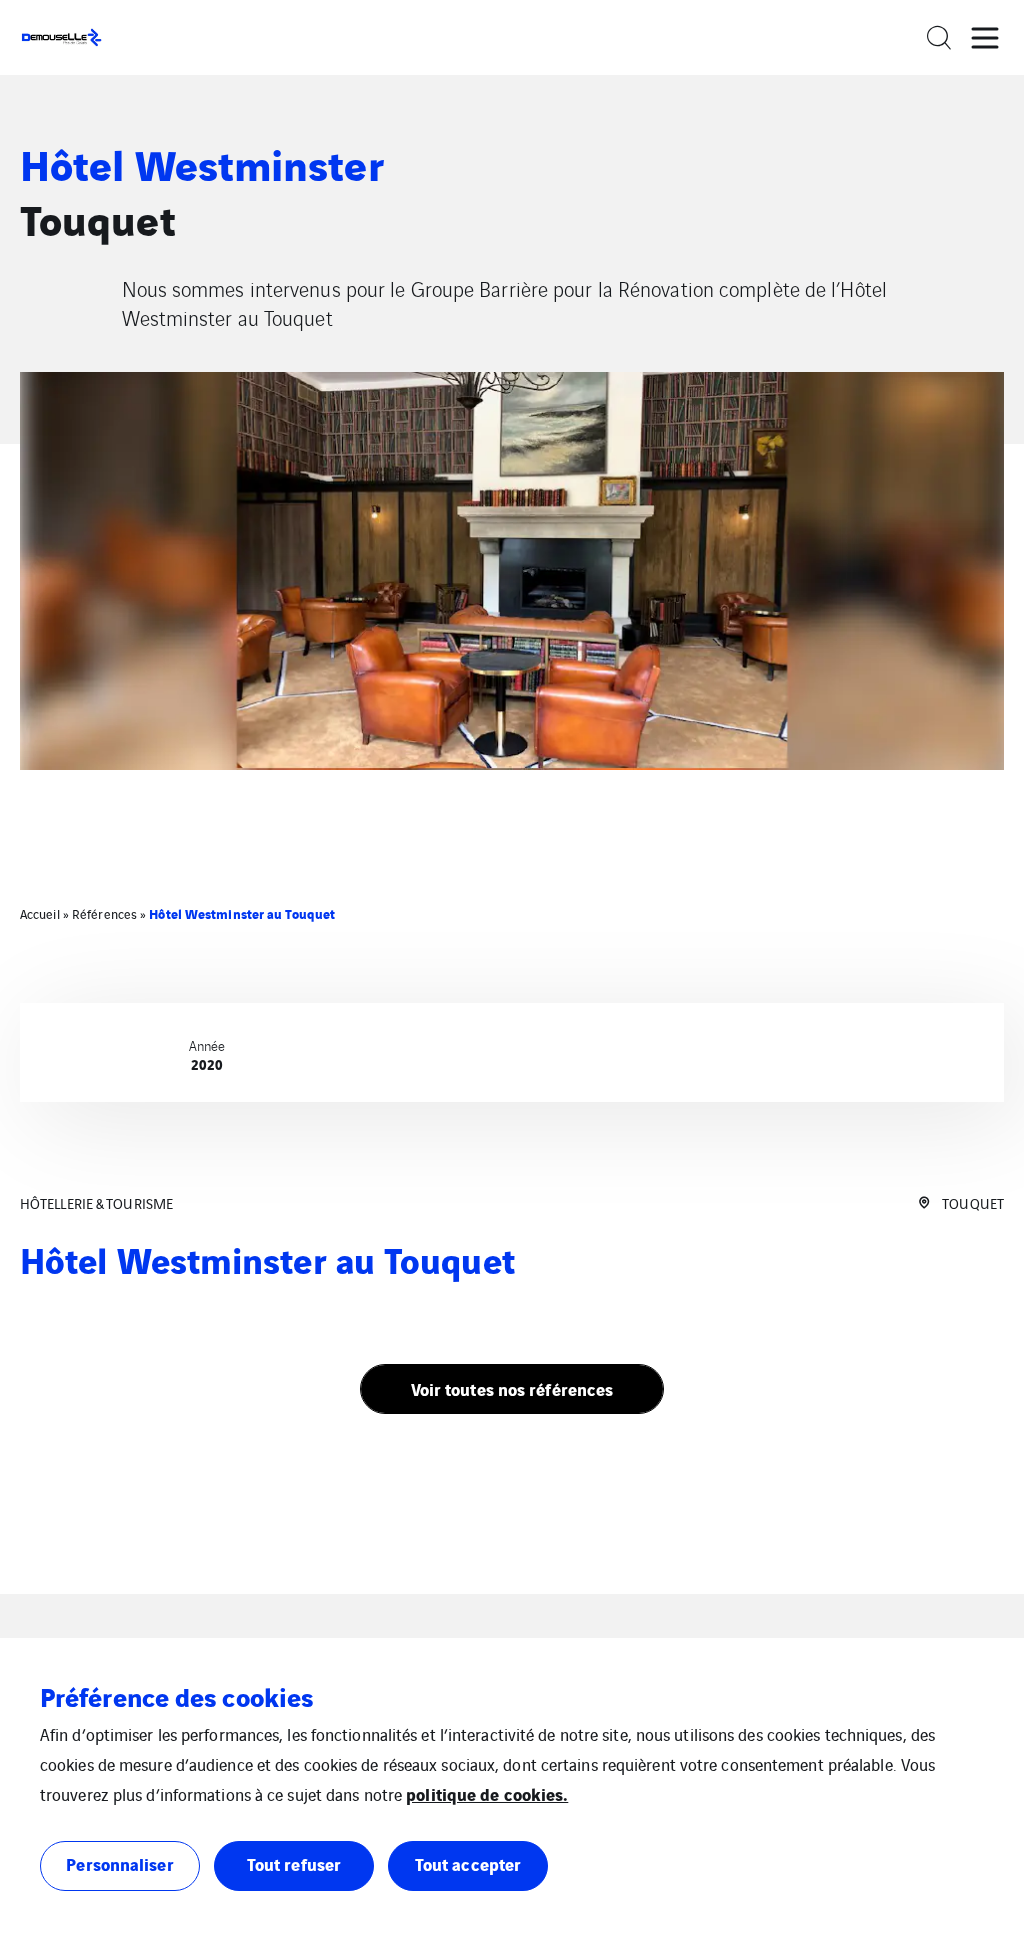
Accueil (40, 913)
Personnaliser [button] (119, 1863)
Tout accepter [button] (468, 1863)
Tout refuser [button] (294, 1863)
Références (104, 913)
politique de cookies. (487, 1793)
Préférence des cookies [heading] (176, 1696)
